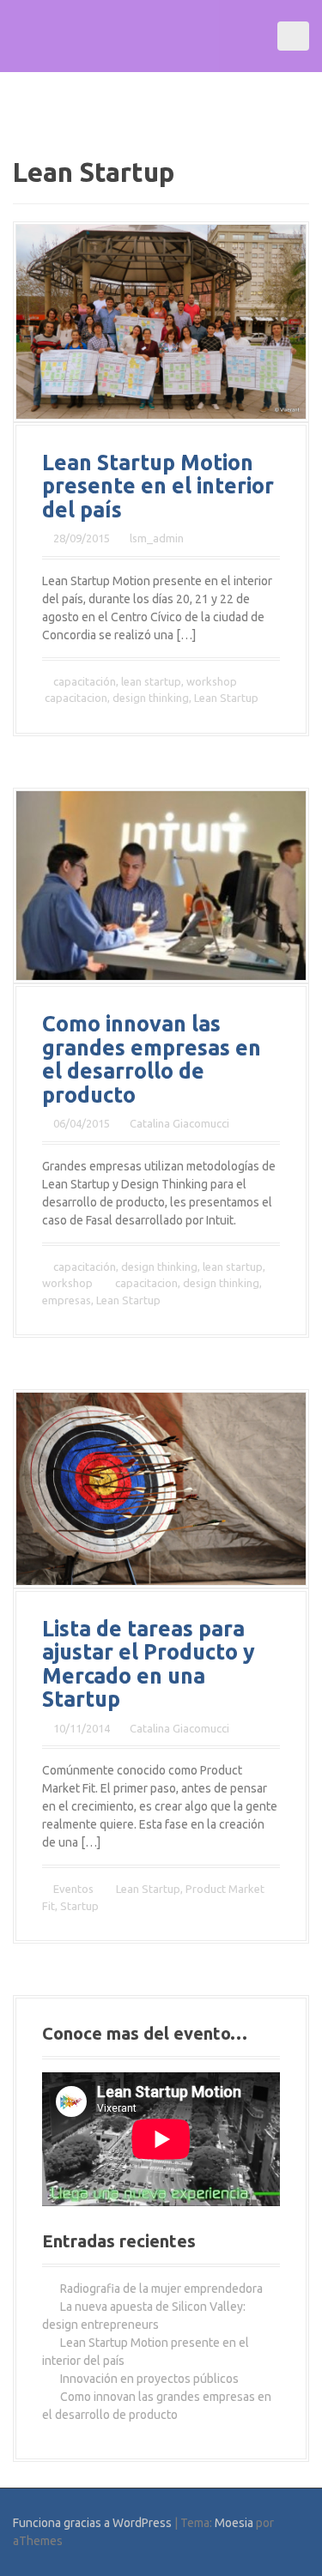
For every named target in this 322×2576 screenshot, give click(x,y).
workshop (212, 681)
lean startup (151, 681)
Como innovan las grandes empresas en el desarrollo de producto (152, 1059)
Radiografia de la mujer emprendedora (161, 2289)
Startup (79, 1906)
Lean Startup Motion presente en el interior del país (158, 486)
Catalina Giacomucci (179, 1123)
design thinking (151, 698)
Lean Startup (226, 698)
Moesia (234, 2523)
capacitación (85, 681)
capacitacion (76, 698)
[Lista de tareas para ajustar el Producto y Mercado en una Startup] (161, 1488)
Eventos (73, 1889)
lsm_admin (157, 538)
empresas (67, 1300)
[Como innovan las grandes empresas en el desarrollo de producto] (161, 885)
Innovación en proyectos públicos (149, 2379)
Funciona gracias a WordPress (92, 2523)
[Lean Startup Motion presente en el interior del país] (161, 321)
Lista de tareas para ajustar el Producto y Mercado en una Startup (149, 1664)
